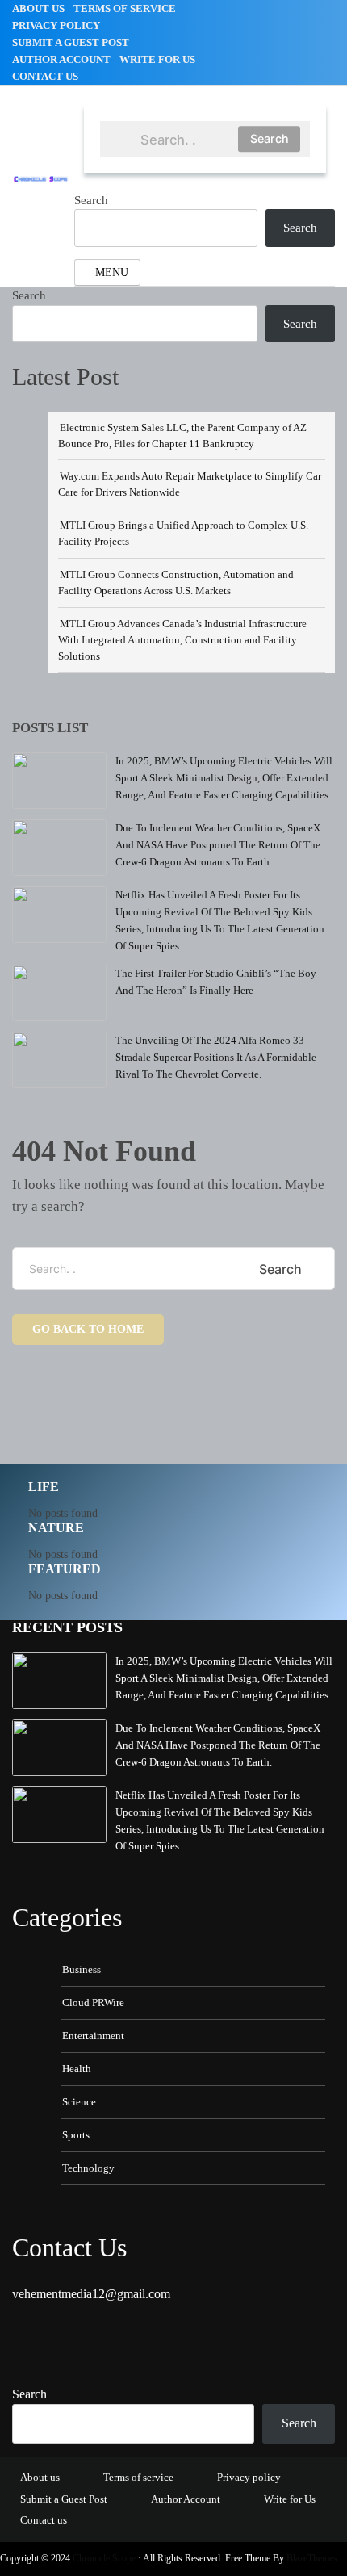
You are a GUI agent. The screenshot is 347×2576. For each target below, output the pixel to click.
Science (79, 2102)
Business (82, 1969)
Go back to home (88, 1329)
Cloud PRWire (93, 2002)
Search (270, 138)
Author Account (61, 59)
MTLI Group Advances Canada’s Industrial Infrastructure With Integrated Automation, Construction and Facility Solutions (182, 640)
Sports (76, 2135)
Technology (88, 2168)
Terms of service (125, 8)
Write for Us (157, 59)
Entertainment (93, 2036)
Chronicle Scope (104, 2558)
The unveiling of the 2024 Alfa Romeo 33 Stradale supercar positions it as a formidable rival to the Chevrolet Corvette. (216, 1057)
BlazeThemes (312, 2558)
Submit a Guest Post (71, 42)
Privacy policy (56, 25)
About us (38, 8)
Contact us (45, 76)
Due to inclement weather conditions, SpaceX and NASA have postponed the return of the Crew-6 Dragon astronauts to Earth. (218, 845)
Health (77, 2069)
